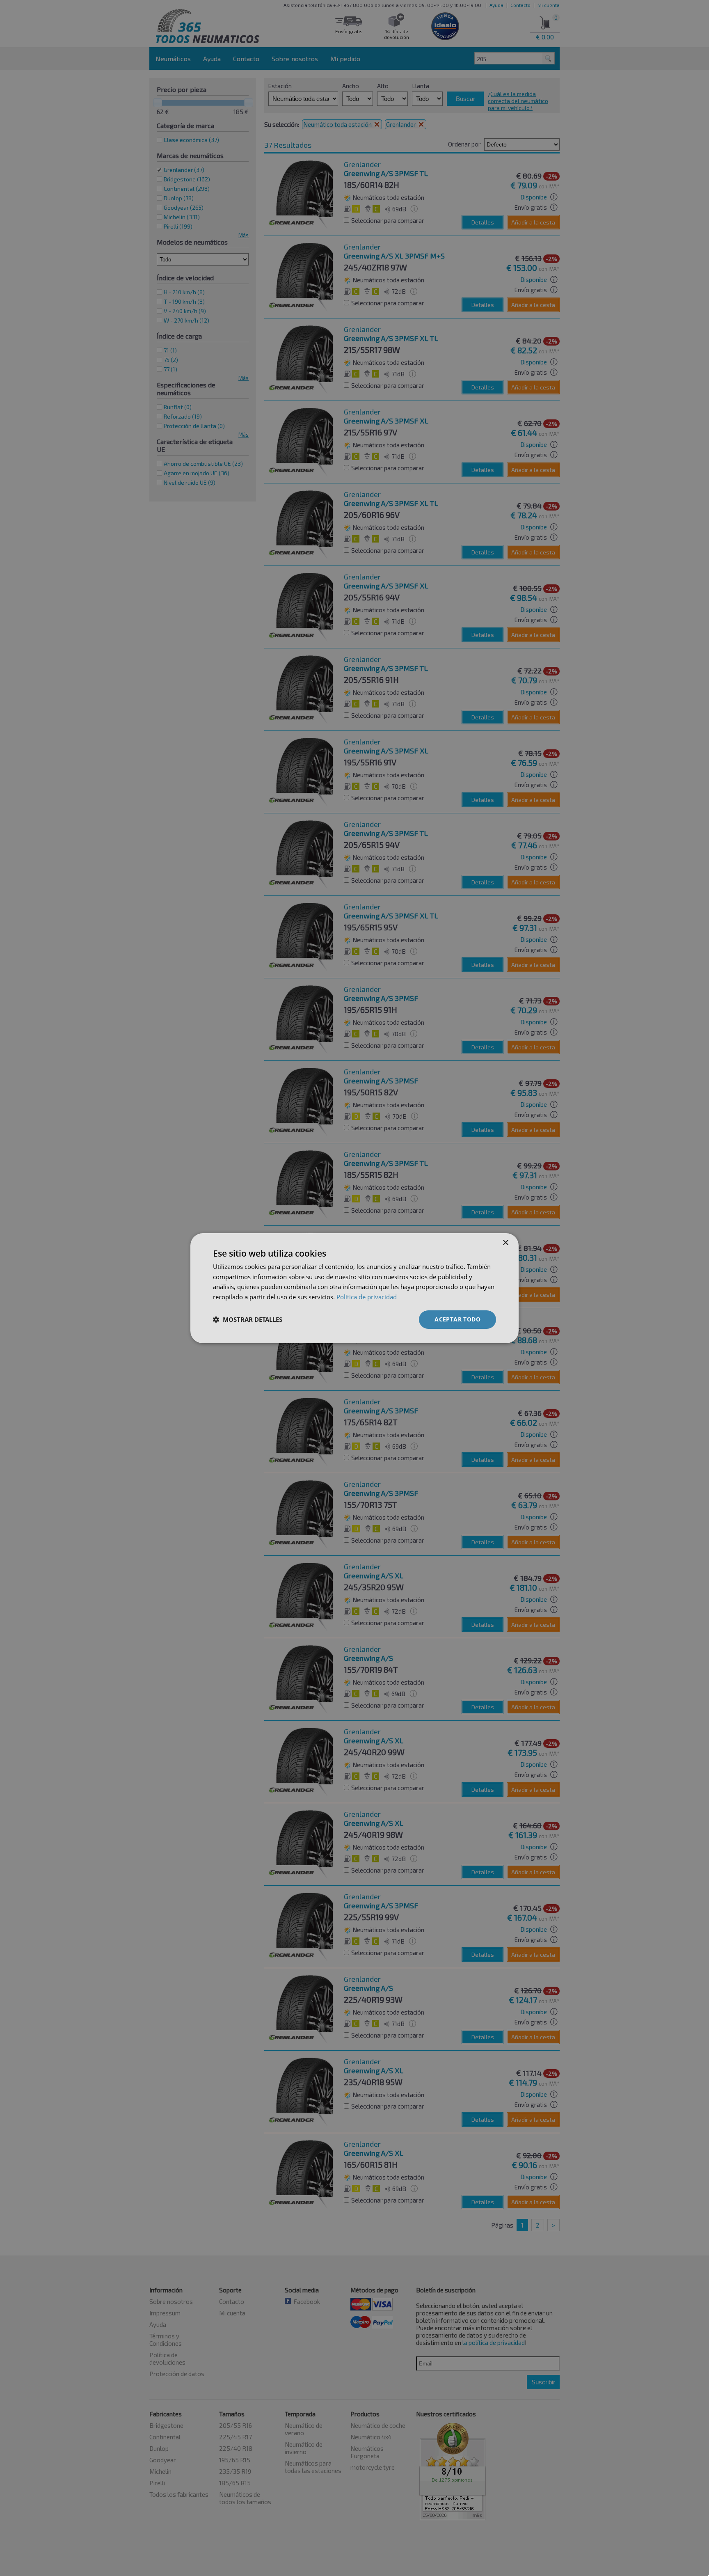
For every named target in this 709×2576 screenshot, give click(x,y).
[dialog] (354, 1288)
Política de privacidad (367, 1297)
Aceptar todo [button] (457, 1319)
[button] (248, 1319)
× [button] (505, 1242)
